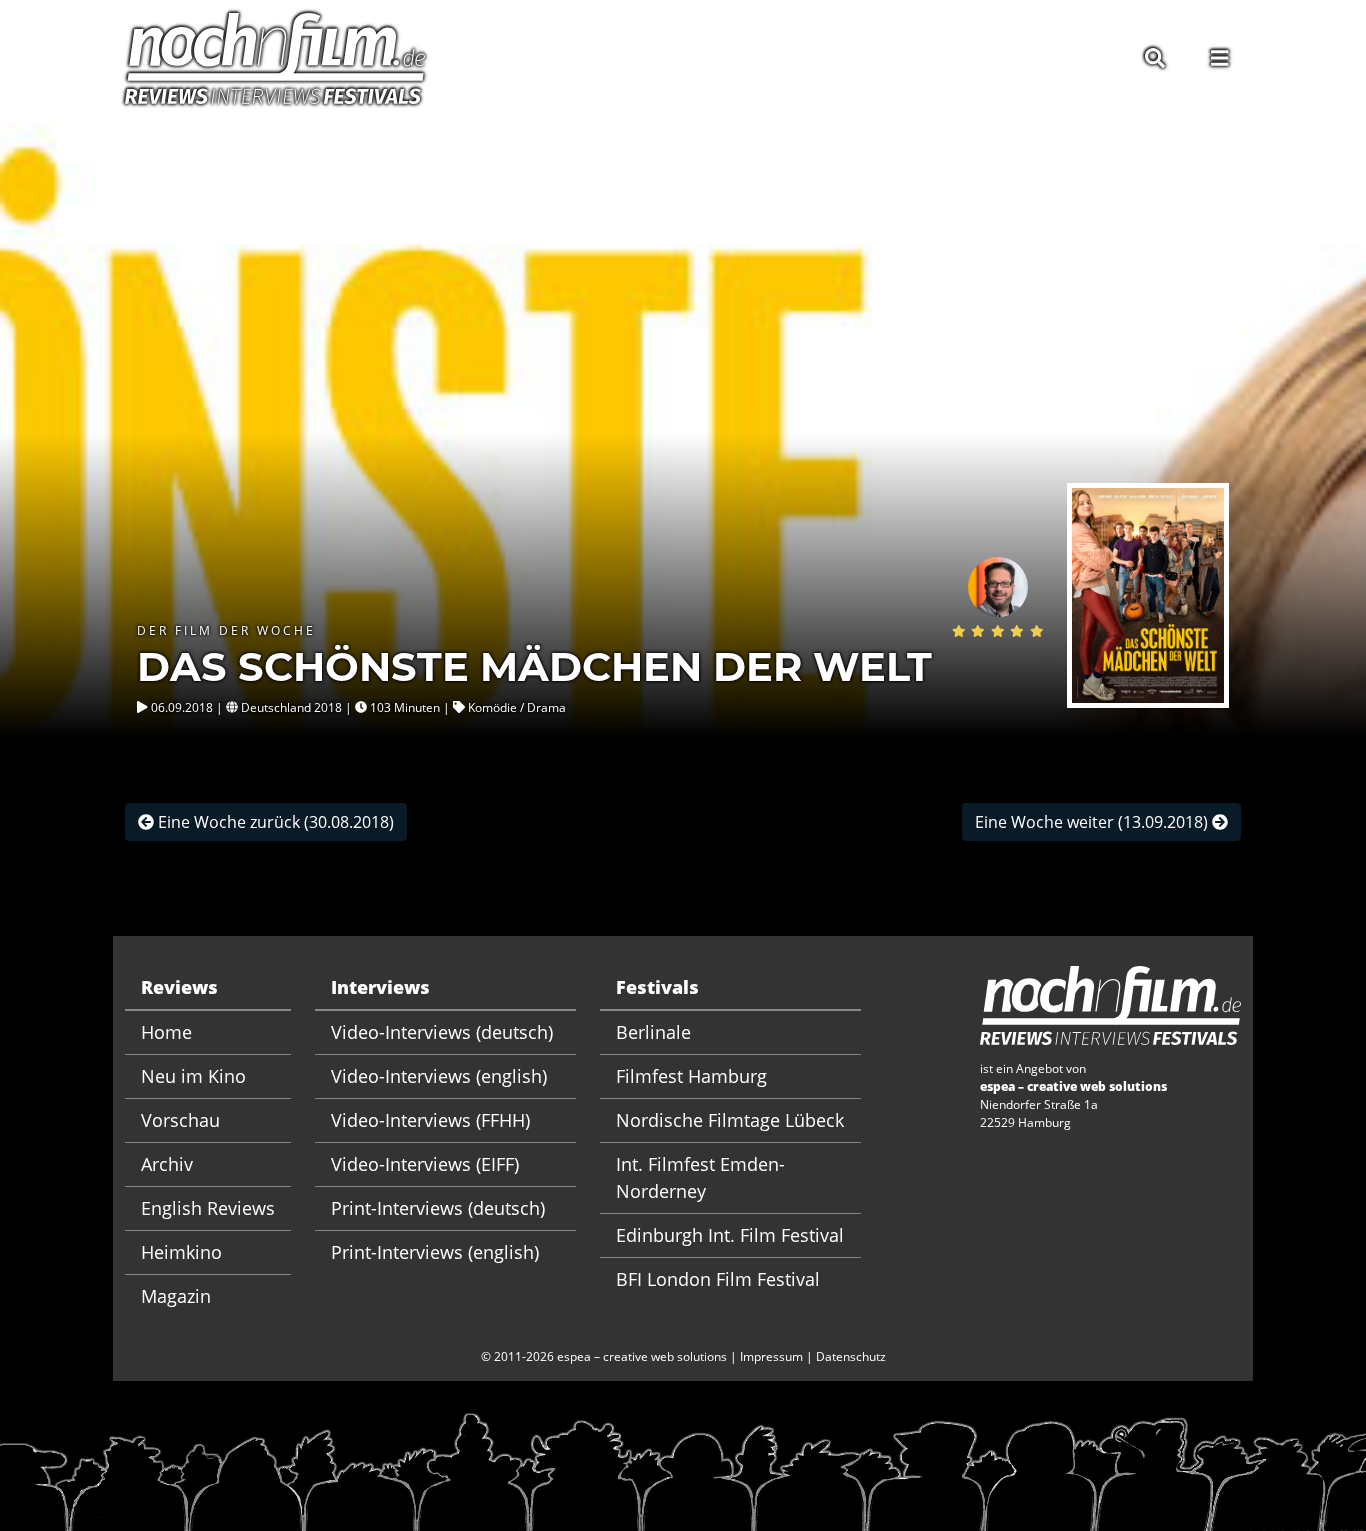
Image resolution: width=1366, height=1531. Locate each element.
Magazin (176, 1296)
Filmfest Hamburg (691, 1076)
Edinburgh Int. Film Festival (730, 1235)
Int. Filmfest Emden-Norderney (700, 1177)
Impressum (771, 1356)
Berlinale (653, 1032)
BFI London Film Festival (718, 1279)
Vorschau (180, 1120)
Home (166, 1032)
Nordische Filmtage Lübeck (730, 1120)
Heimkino (181, 1252)
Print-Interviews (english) (435, 1252)
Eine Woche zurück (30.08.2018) (274, 822)
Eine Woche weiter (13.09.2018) (1093, 822)
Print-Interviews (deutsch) (438, 1208)
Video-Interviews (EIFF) (425, 1164)
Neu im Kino (193, 1076)
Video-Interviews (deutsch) (442, 1032)
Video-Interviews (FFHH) (430, 1120)
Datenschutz (851, 1356)
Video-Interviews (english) (439, 1076)
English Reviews (208, 1208)
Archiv (167, 1164)
